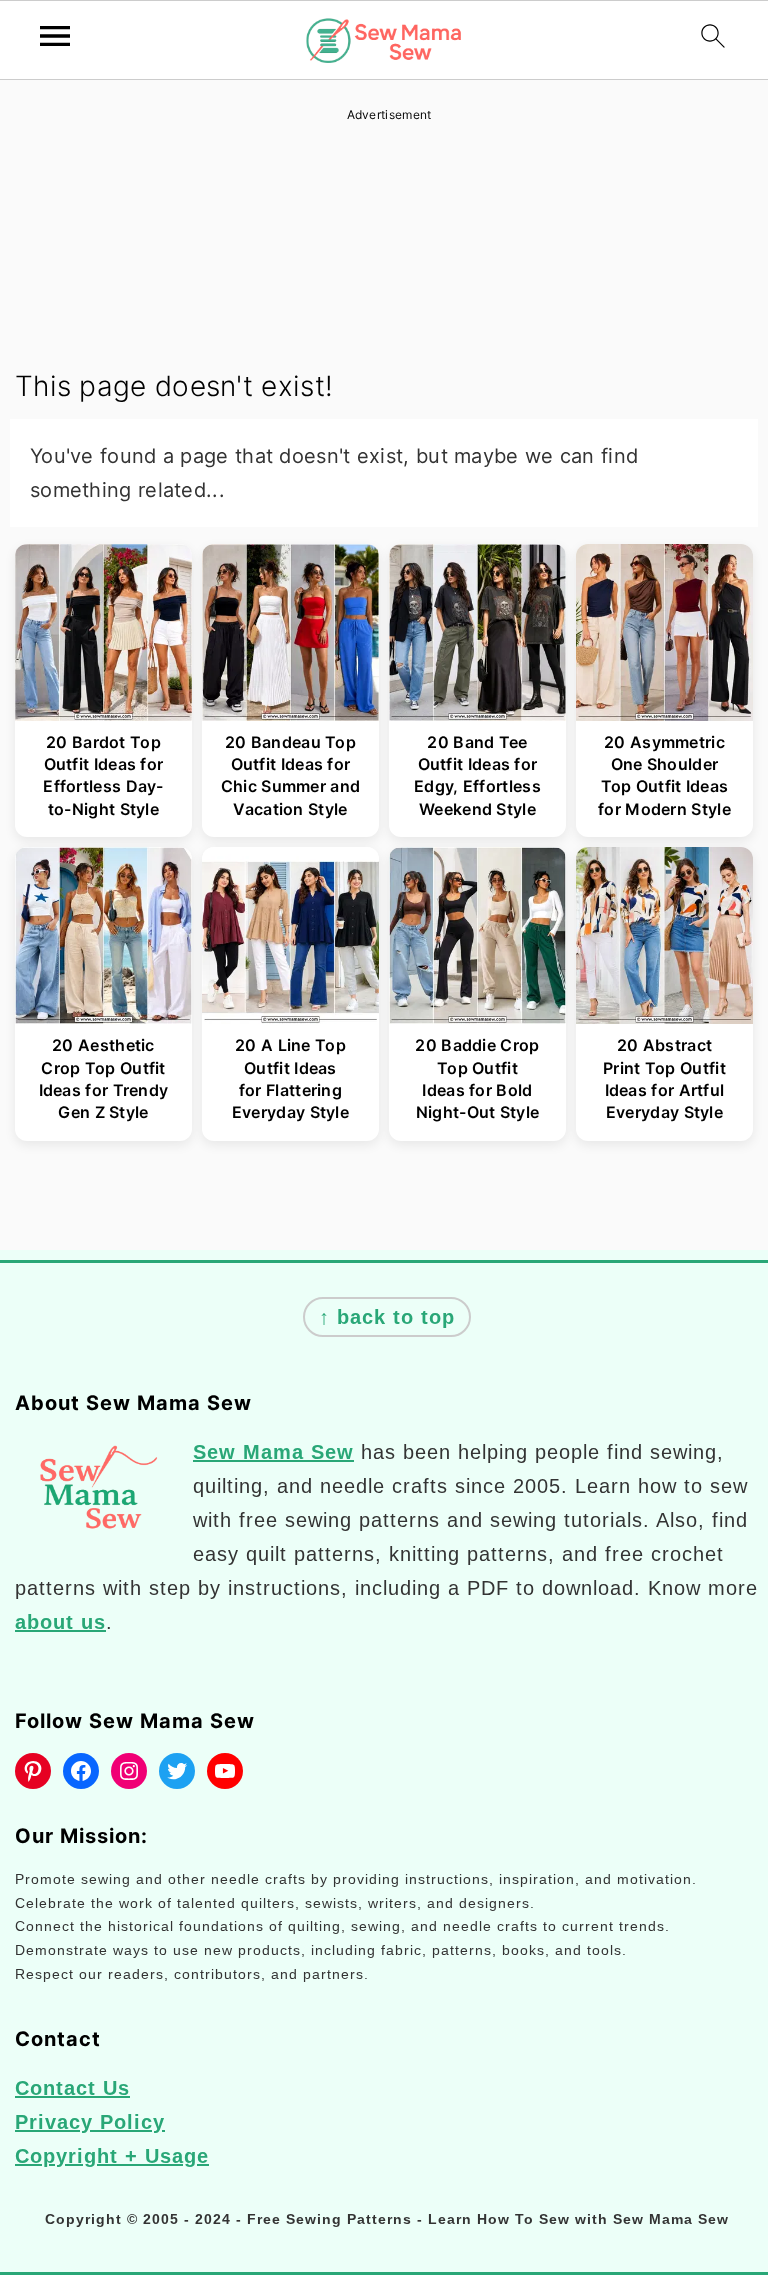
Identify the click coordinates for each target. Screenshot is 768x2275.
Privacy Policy (90, 2122)
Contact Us (72, 2088)
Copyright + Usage (112, 2156)
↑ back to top (387, 1317)
